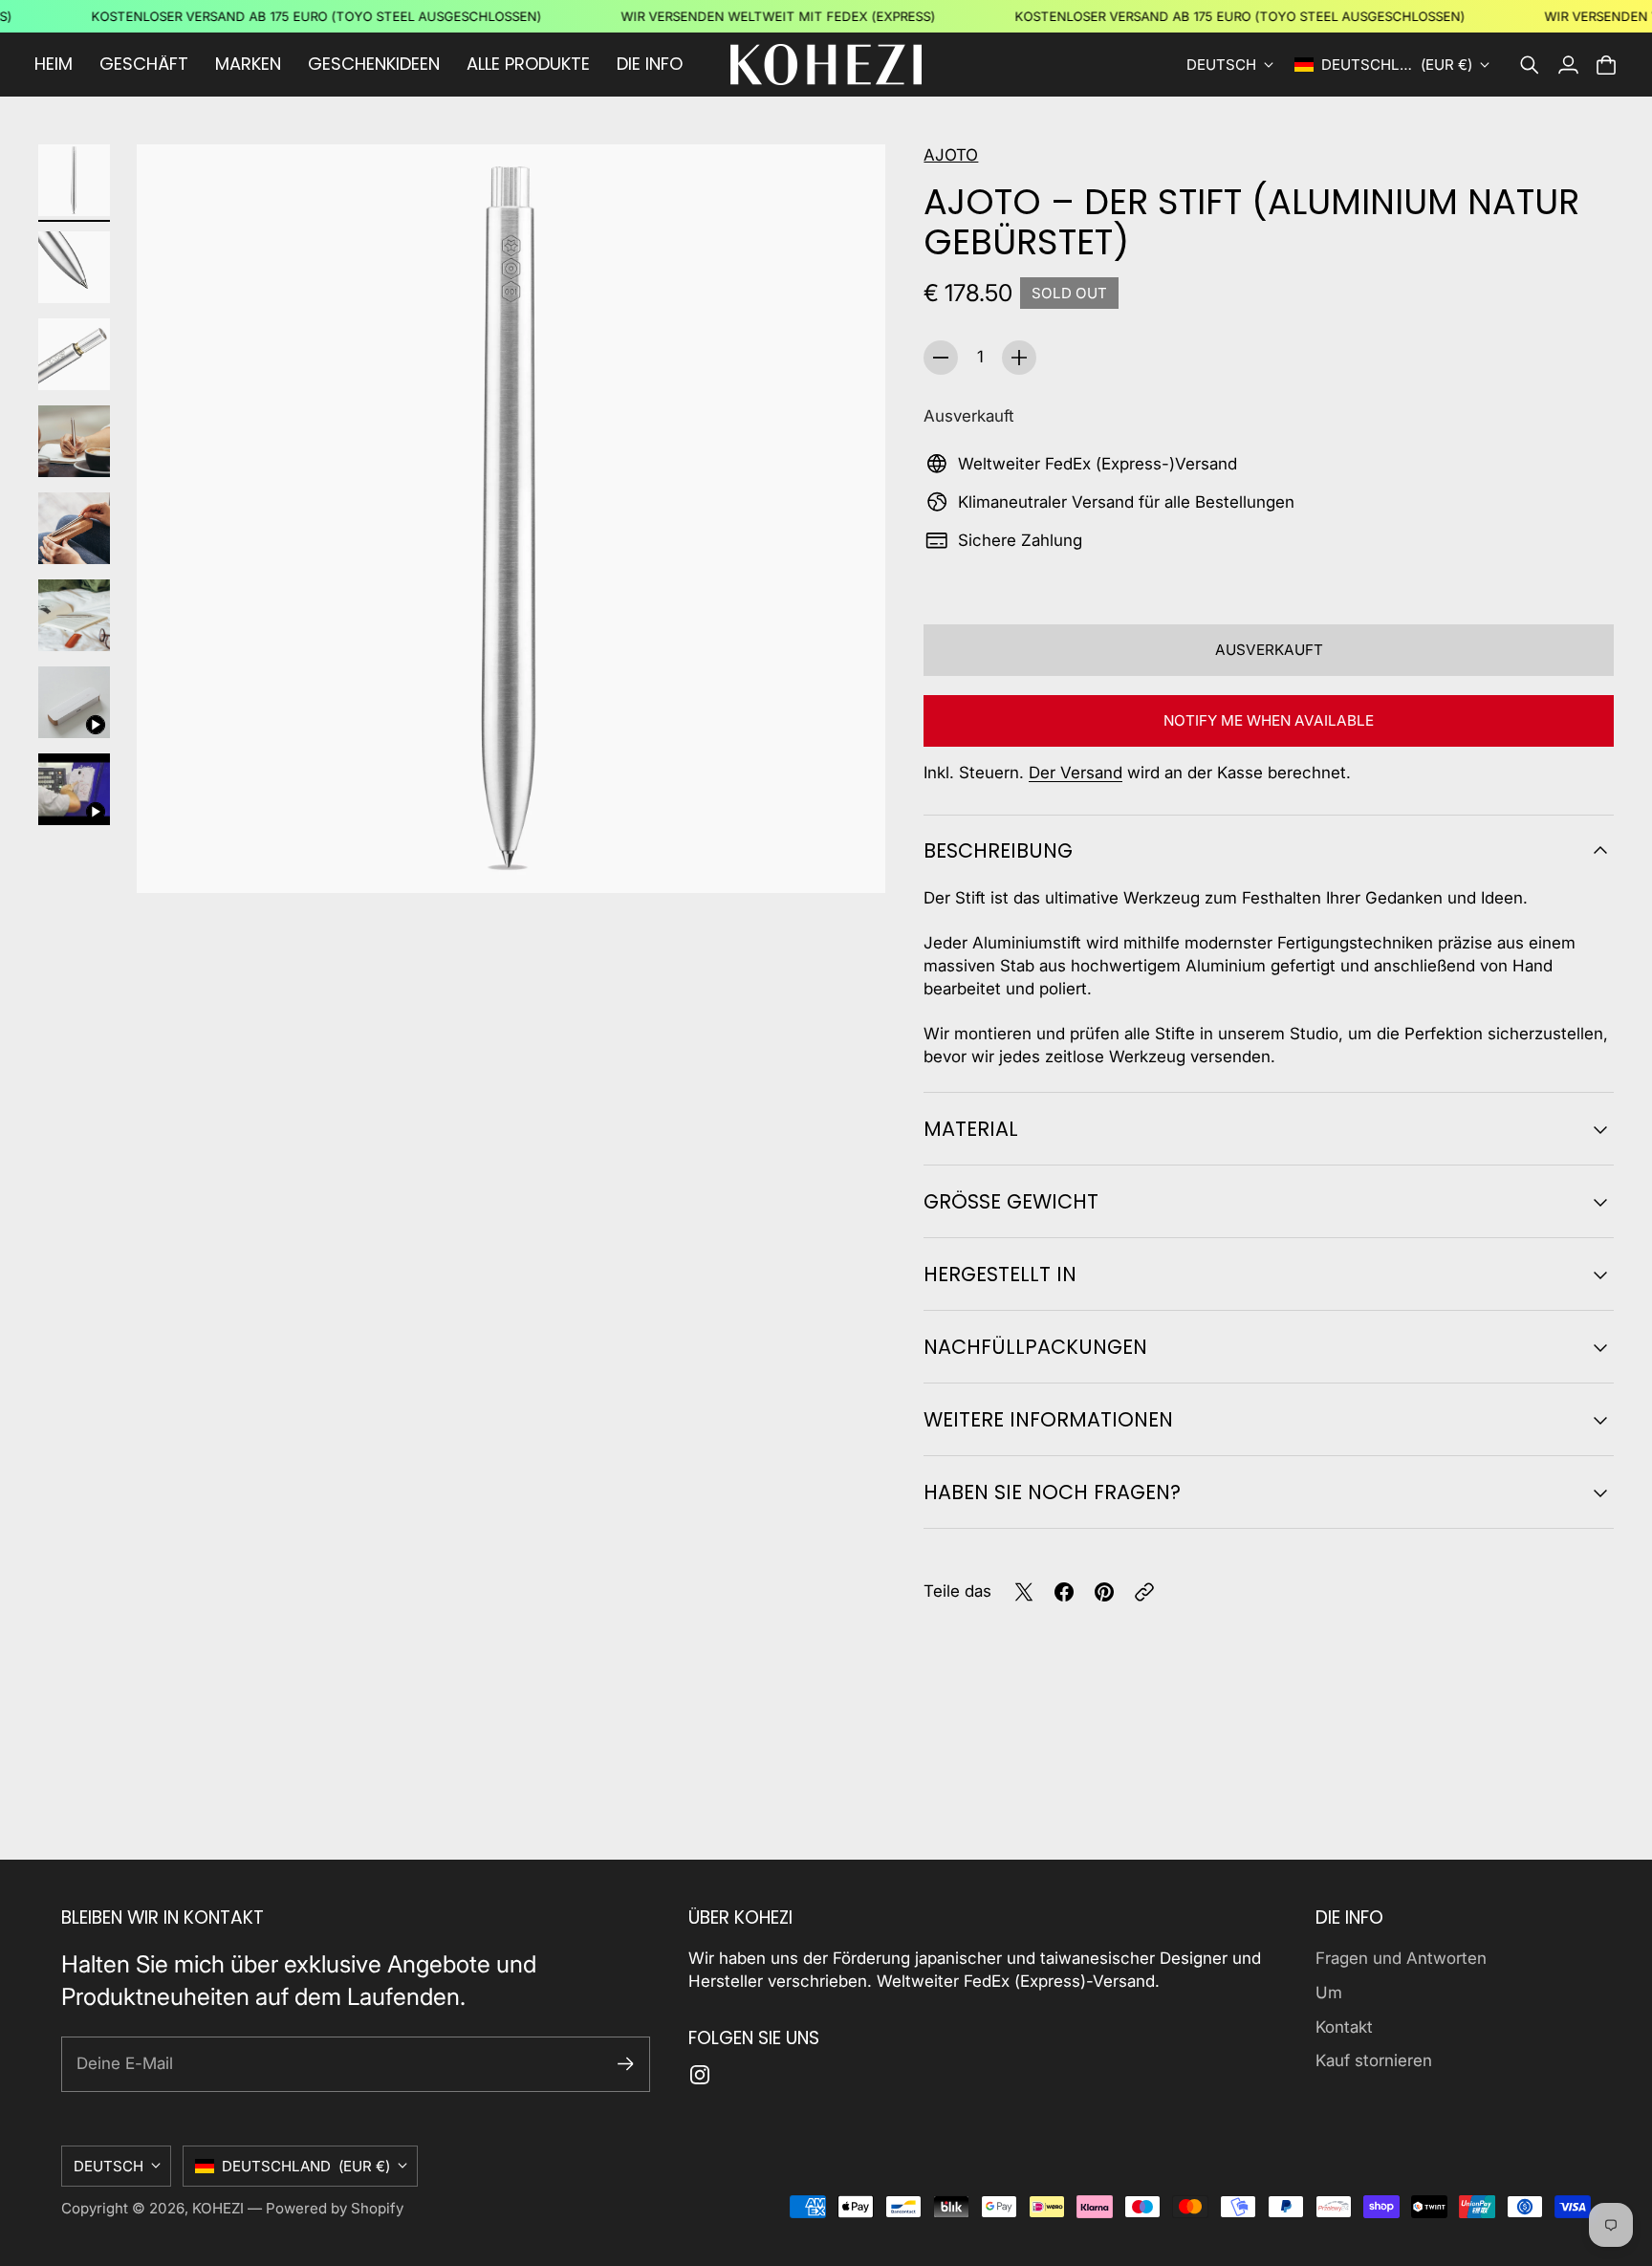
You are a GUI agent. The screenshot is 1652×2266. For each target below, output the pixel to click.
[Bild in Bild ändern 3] (74, 354)
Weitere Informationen (1048, 1419)
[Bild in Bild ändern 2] (74, 267)
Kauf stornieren (1374, 2060)
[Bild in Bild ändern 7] (74, 702)
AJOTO (951, 155)
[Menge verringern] (941, 358)
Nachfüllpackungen (1035, 1347)
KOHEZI (218, 2208)
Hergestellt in (1000, 1274)
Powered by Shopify (335, 2208)
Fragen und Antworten (1401, 1958)
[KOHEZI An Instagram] (700, 2075)
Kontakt (1344, 2027)
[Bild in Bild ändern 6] (74, 615)
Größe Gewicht (1011, 1201)
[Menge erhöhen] (1019, 358)
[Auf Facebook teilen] (1064, 1592)
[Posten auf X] (1024, 1592)
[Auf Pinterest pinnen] (1104, 1592)
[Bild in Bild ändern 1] (74, 180)
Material (971, 1129)
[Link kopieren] (1144, 1592)
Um (1329, 1993)
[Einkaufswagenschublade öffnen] (1606, 65)
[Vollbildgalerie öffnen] (849, 857)
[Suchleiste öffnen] (1530, 65)
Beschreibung (998, 850)
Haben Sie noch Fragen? (1052, 1492)
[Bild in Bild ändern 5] (74, 528)
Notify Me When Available (1269, 720)
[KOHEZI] (826, 65)
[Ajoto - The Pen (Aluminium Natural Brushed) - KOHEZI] (511, 519)
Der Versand (1076, 773)
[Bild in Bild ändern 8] (74, 789)
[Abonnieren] (626, 2064)
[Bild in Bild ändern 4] (74, 441)
